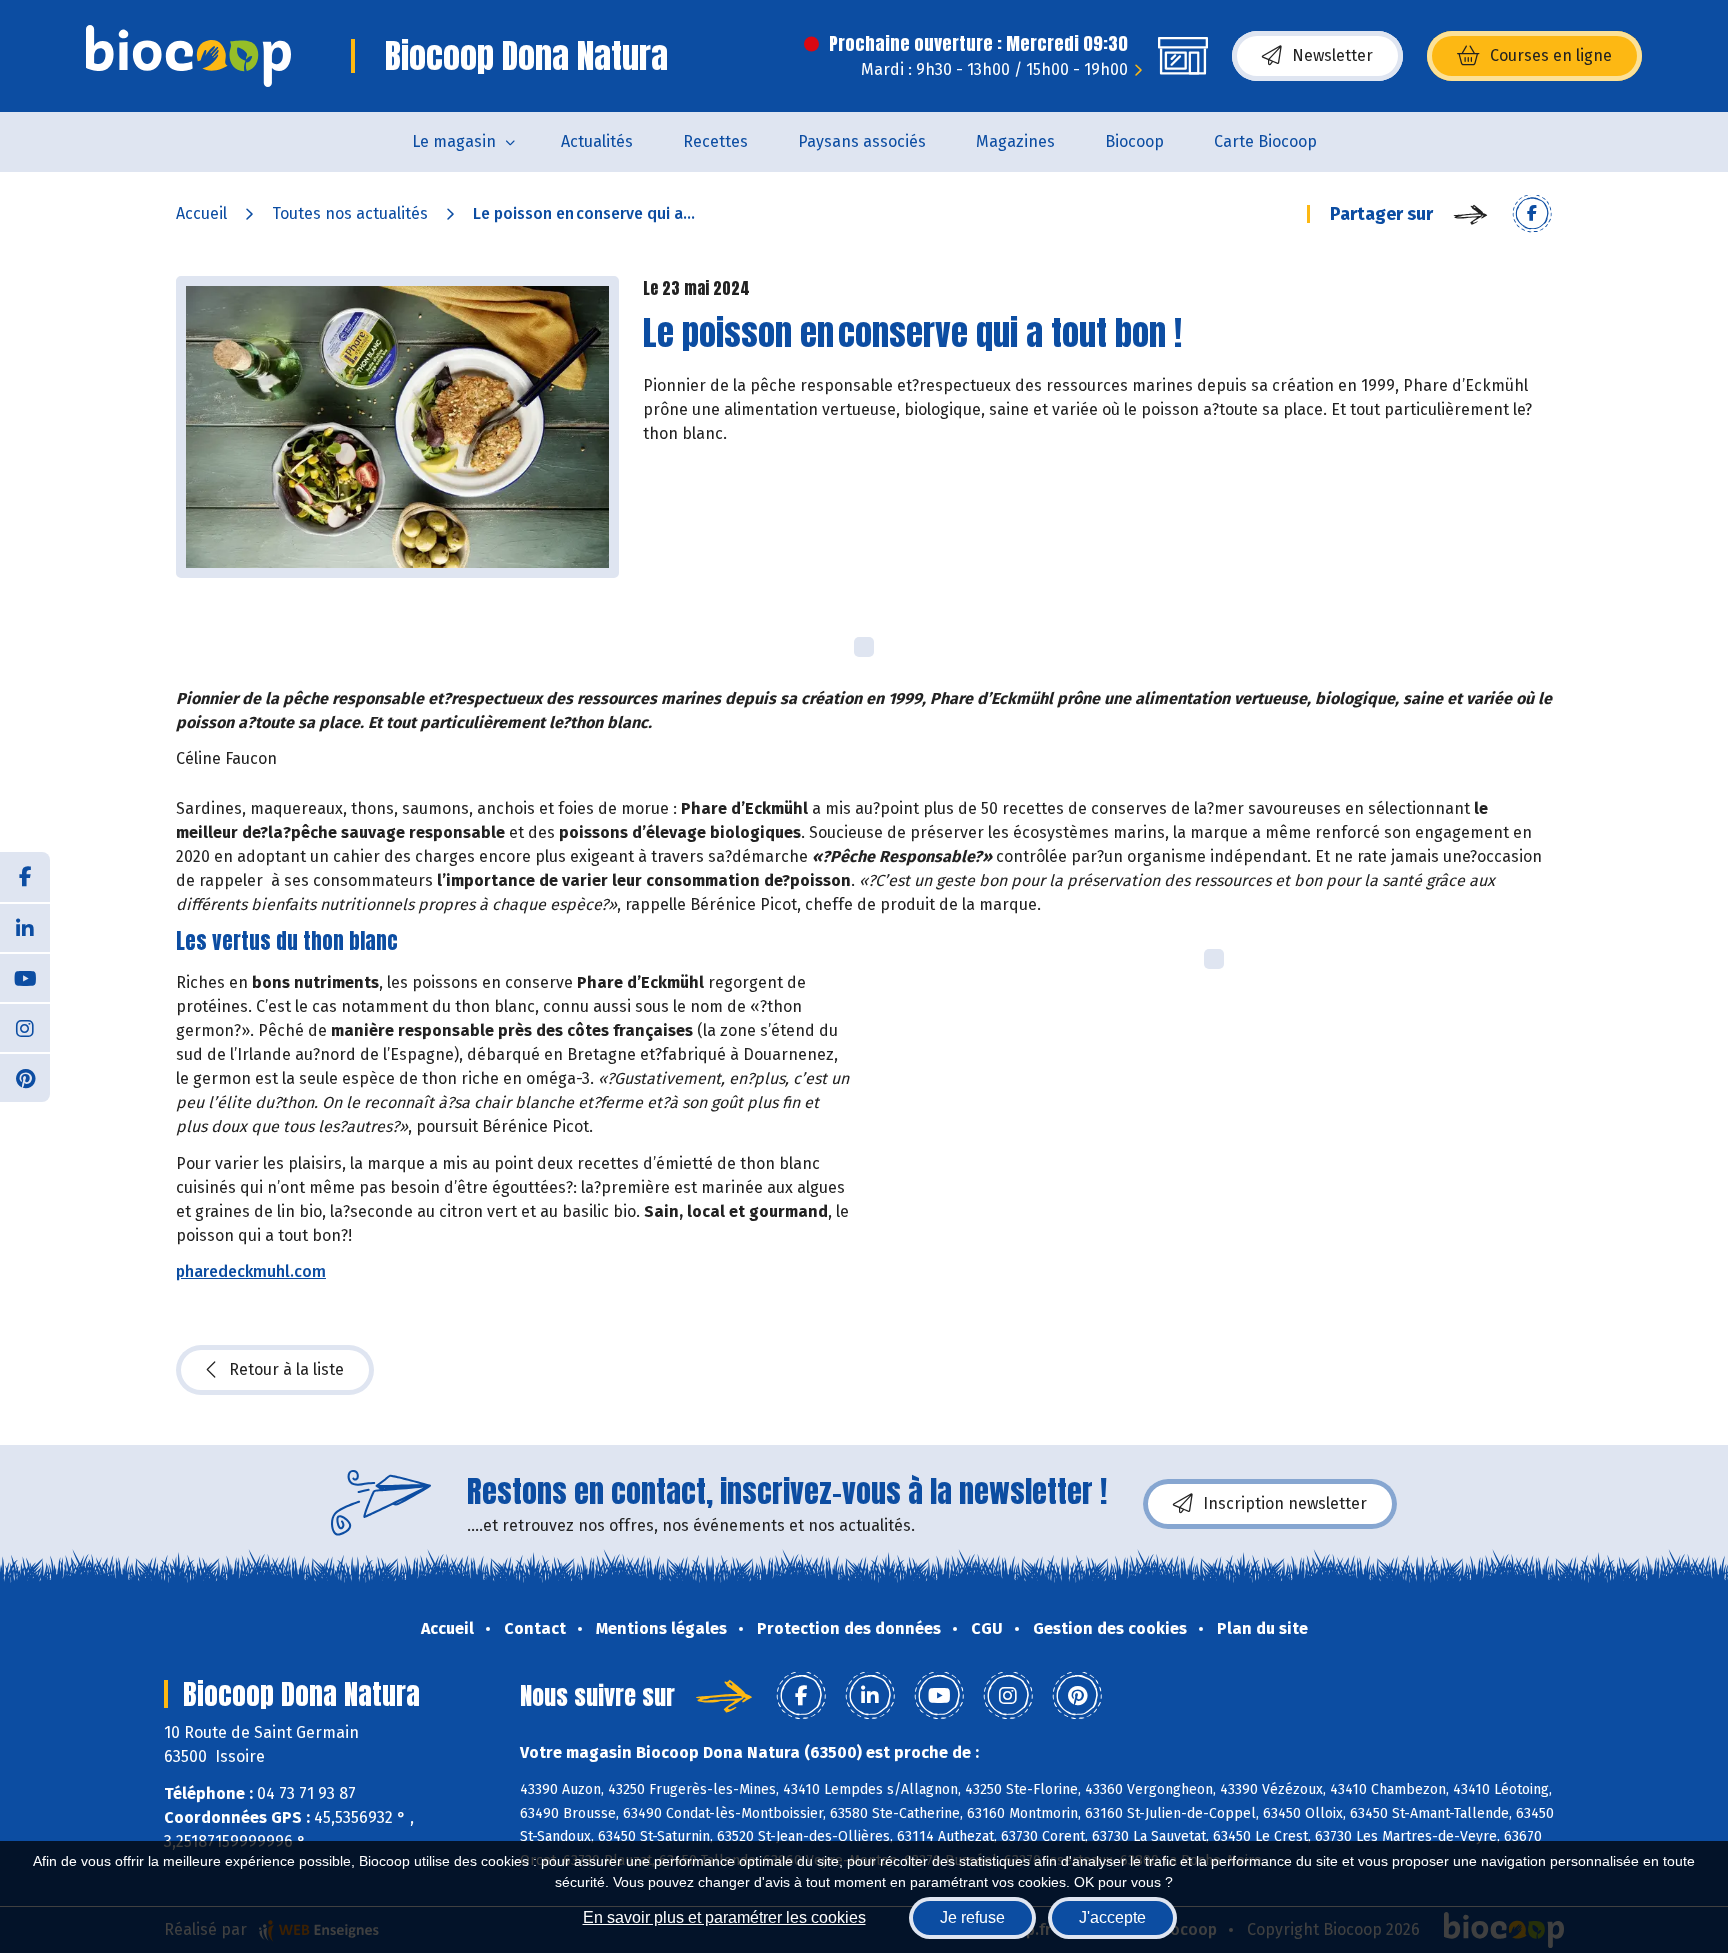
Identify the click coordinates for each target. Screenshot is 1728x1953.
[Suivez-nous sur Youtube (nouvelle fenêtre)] (25, 977)
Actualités (597, 141)
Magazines (1015, 141)
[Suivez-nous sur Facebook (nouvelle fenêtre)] (25, 877)
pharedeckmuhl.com (251, 1271)
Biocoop (1134, 141)
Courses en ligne (1551, 55)
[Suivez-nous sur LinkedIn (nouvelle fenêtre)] (25, 927)
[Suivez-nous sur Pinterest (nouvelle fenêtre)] (25, 1077)
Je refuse (972, 1917)
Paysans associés (862, 141)
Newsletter (1332, 55)
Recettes (715, 141)
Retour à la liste (286, 1369)
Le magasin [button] (454, 141)
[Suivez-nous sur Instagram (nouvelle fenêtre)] (25, 1027)
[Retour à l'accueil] (188, 56)
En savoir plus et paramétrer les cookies (724, 1917)
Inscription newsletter (1285, 1503)
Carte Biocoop (1265, 141)
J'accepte (1112, 1917)
